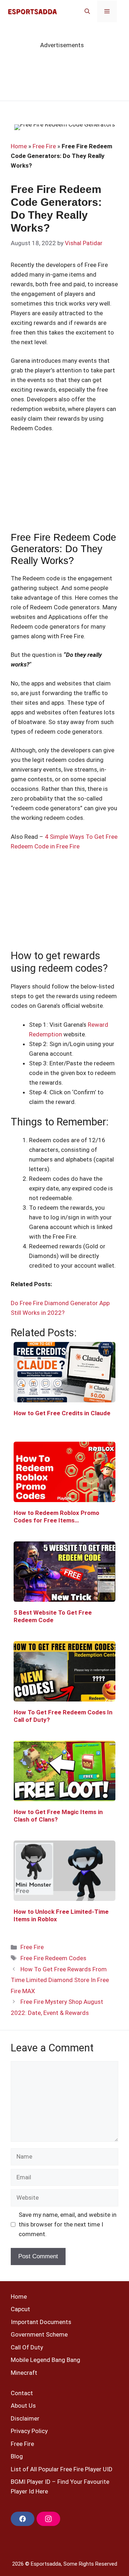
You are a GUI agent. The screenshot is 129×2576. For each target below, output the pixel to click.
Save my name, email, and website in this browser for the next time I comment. (68, 2224)
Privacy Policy (29, 2431)
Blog (17, 2456)
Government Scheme (39, 2334)
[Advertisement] (64, 487)
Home (19, 146)
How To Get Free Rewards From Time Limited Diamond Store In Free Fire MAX (60, 1980)
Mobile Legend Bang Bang (46, 2360)
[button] (87, 11)
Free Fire (44, 146)
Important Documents (41, 2322)
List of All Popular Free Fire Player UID (62, 2469)
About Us (23, 2406)
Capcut (20, 2309)
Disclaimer (25, 2418)
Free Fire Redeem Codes (53, 1958)
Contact (22, 2393)
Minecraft (24, 2373)
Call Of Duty (27, 2347)
